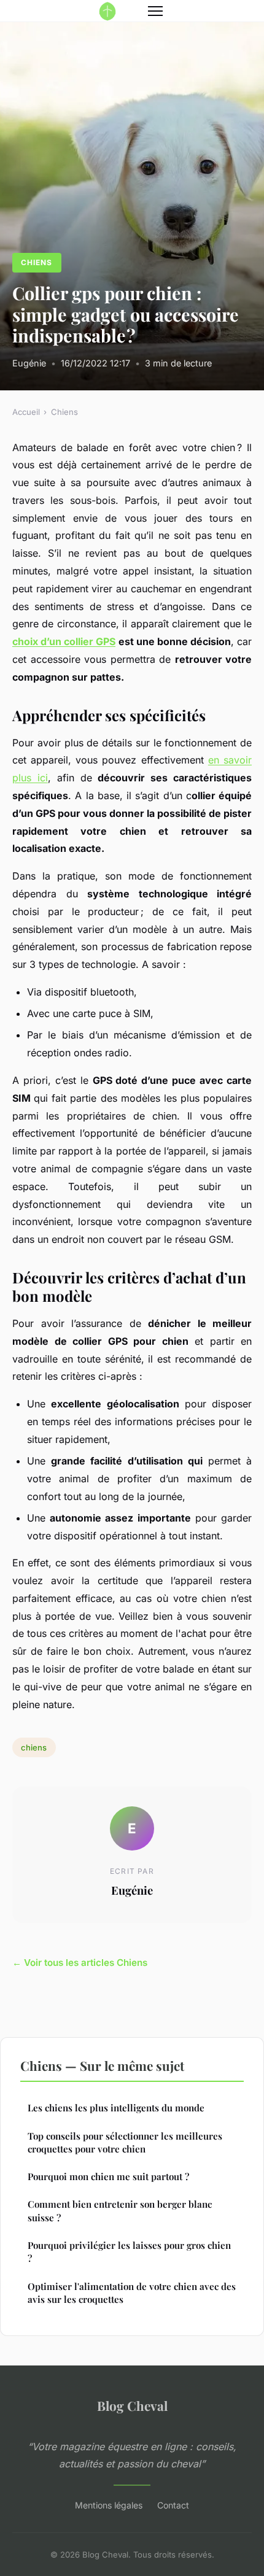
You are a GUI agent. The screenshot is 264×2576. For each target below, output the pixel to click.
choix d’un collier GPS (64, 641)
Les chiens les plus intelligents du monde (116, 2108)
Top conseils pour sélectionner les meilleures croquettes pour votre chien (125, 2142)
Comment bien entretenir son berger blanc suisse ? (120, 2210)
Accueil (26, 412)
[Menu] (155, 11)
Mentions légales (109, 2505)
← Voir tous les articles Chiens (80, 1963)
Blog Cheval (132, 2405)
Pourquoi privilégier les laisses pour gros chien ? (129, 2252)
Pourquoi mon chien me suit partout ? (108, 2176)
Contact (173, 2505)
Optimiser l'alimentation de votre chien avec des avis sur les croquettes (132, 2293)
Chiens (37, 262)
